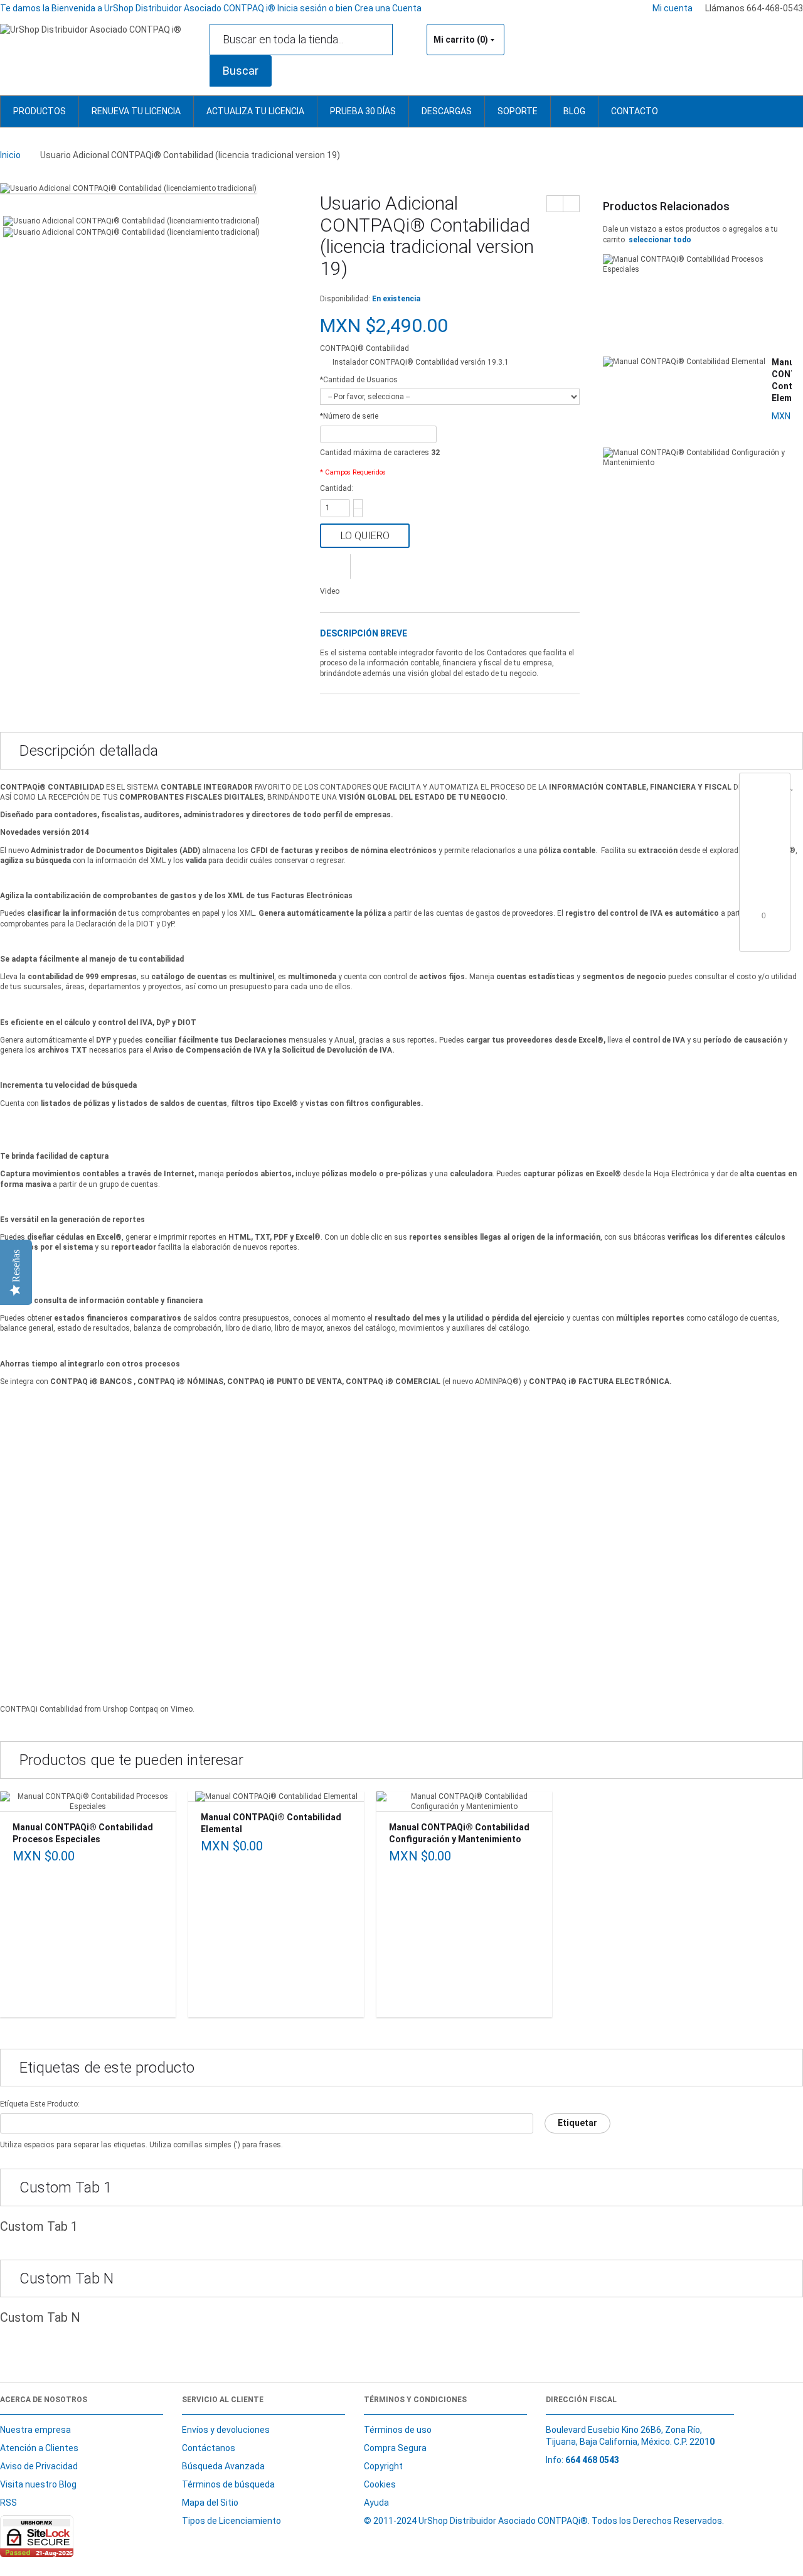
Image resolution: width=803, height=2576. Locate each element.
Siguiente (571, 204)
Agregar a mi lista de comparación (335, 566)
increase (358, 504)
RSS (8, 2503)
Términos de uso (398, 2430)
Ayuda (376, 2503)
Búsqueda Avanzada (223, 2466)
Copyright (383, 2466)
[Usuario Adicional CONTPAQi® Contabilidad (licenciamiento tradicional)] (128, 188)
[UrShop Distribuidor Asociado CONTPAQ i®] (91, 30)
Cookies (380, 2484)
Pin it (764, 938)
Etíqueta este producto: (40, 2104)
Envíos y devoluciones (226, 2430)
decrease (358, 513)
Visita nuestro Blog (38, 2484)
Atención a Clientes (39, 2448)
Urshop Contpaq (130, 1709)
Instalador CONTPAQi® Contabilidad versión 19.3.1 (421, 362)
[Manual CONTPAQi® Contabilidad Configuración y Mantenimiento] (694, 458)
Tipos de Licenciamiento (231, 2521)
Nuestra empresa (35, 2430)
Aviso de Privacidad (39, 2466)
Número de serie (349, 416)
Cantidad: (337, 488)
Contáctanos (209, 2448)
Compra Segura (395, 2448)
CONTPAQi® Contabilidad (364, 348)
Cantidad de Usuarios (359, 380)
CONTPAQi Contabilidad (41, 1709)
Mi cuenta (673, 8)
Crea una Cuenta (388, 8)
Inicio (10, 155)
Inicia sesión (303, 8)
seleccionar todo (660, 240)
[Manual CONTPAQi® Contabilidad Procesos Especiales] (694, 264)
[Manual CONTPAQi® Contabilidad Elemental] (684, 362)
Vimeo (182, 1709)
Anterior (555, 204)
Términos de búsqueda (228, 2484)
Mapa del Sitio (210, 2503)
